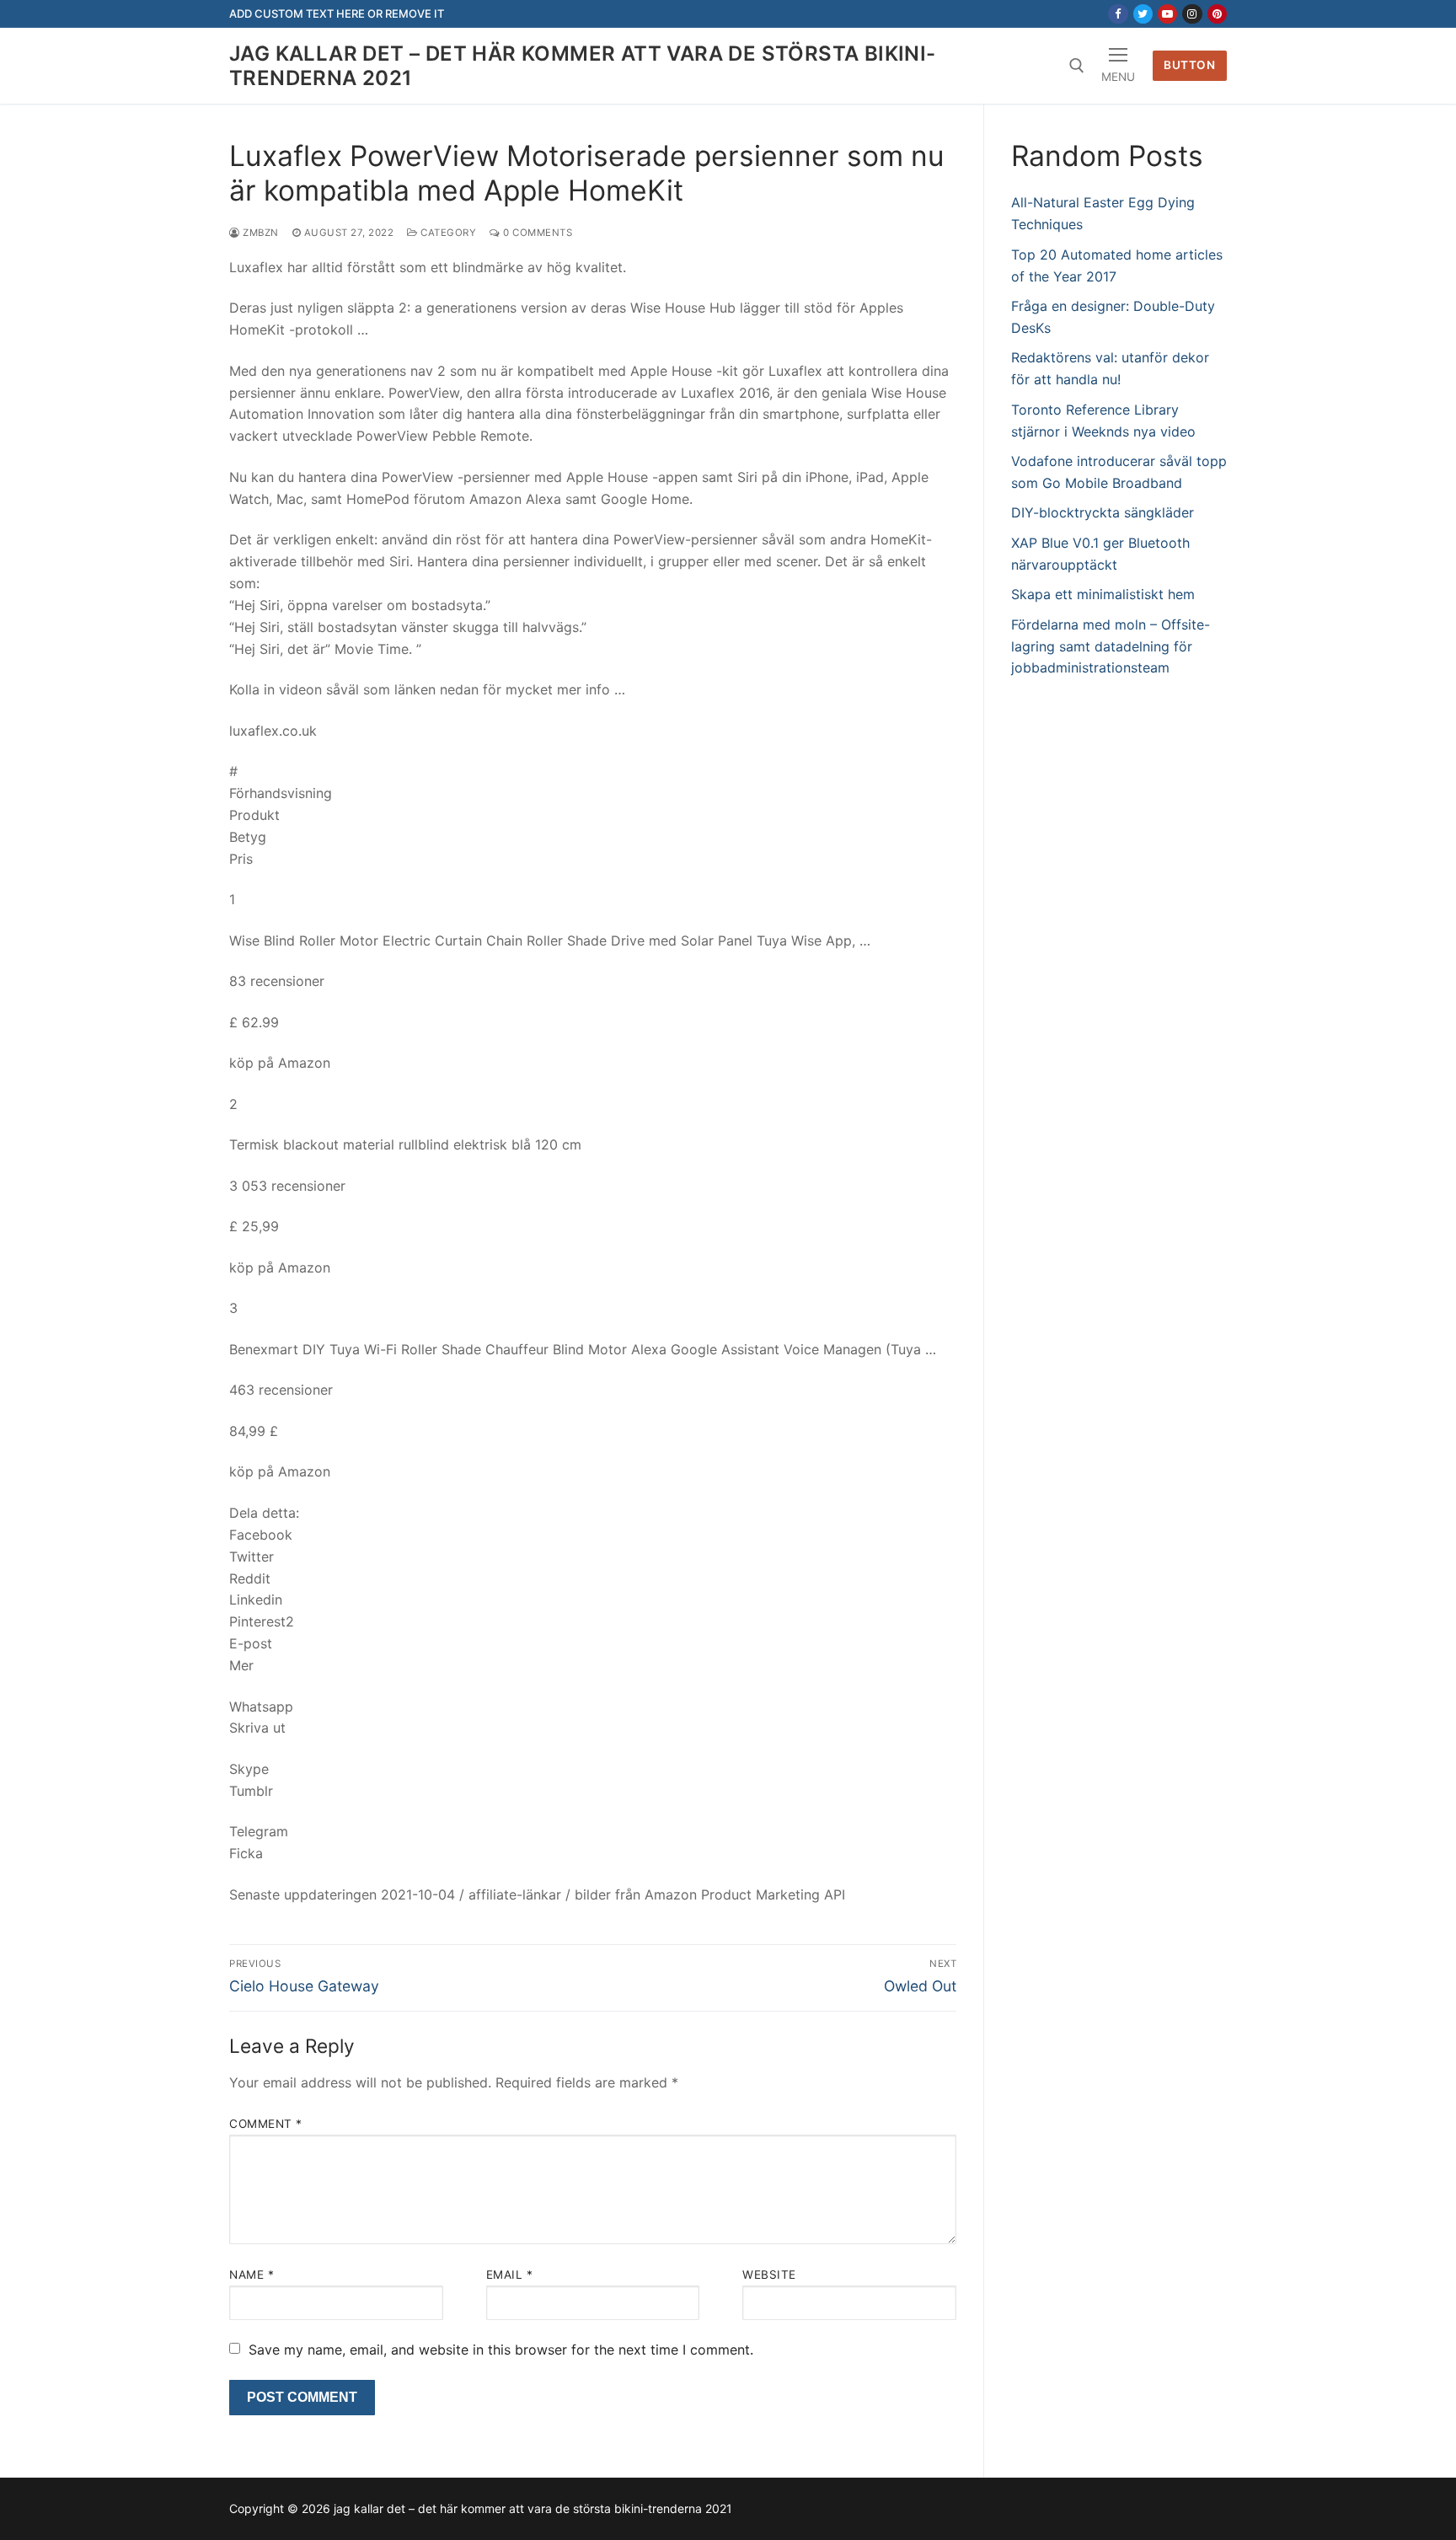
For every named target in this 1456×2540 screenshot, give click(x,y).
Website (769, 2275)
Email (510, 2275)
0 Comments (536, 233)
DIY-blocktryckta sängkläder (1103, 512)
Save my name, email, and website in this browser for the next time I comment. (501, 2350)
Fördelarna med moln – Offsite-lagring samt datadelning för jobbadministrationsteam (1111, 646)
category (447, 233)
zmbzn (260, 233)
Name (252, 2275)
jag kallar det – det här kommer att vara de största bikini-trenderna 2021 (583, 66)
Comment (266, 2124)
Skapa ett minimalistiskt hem (1103, 594)
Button (1189, 65)
